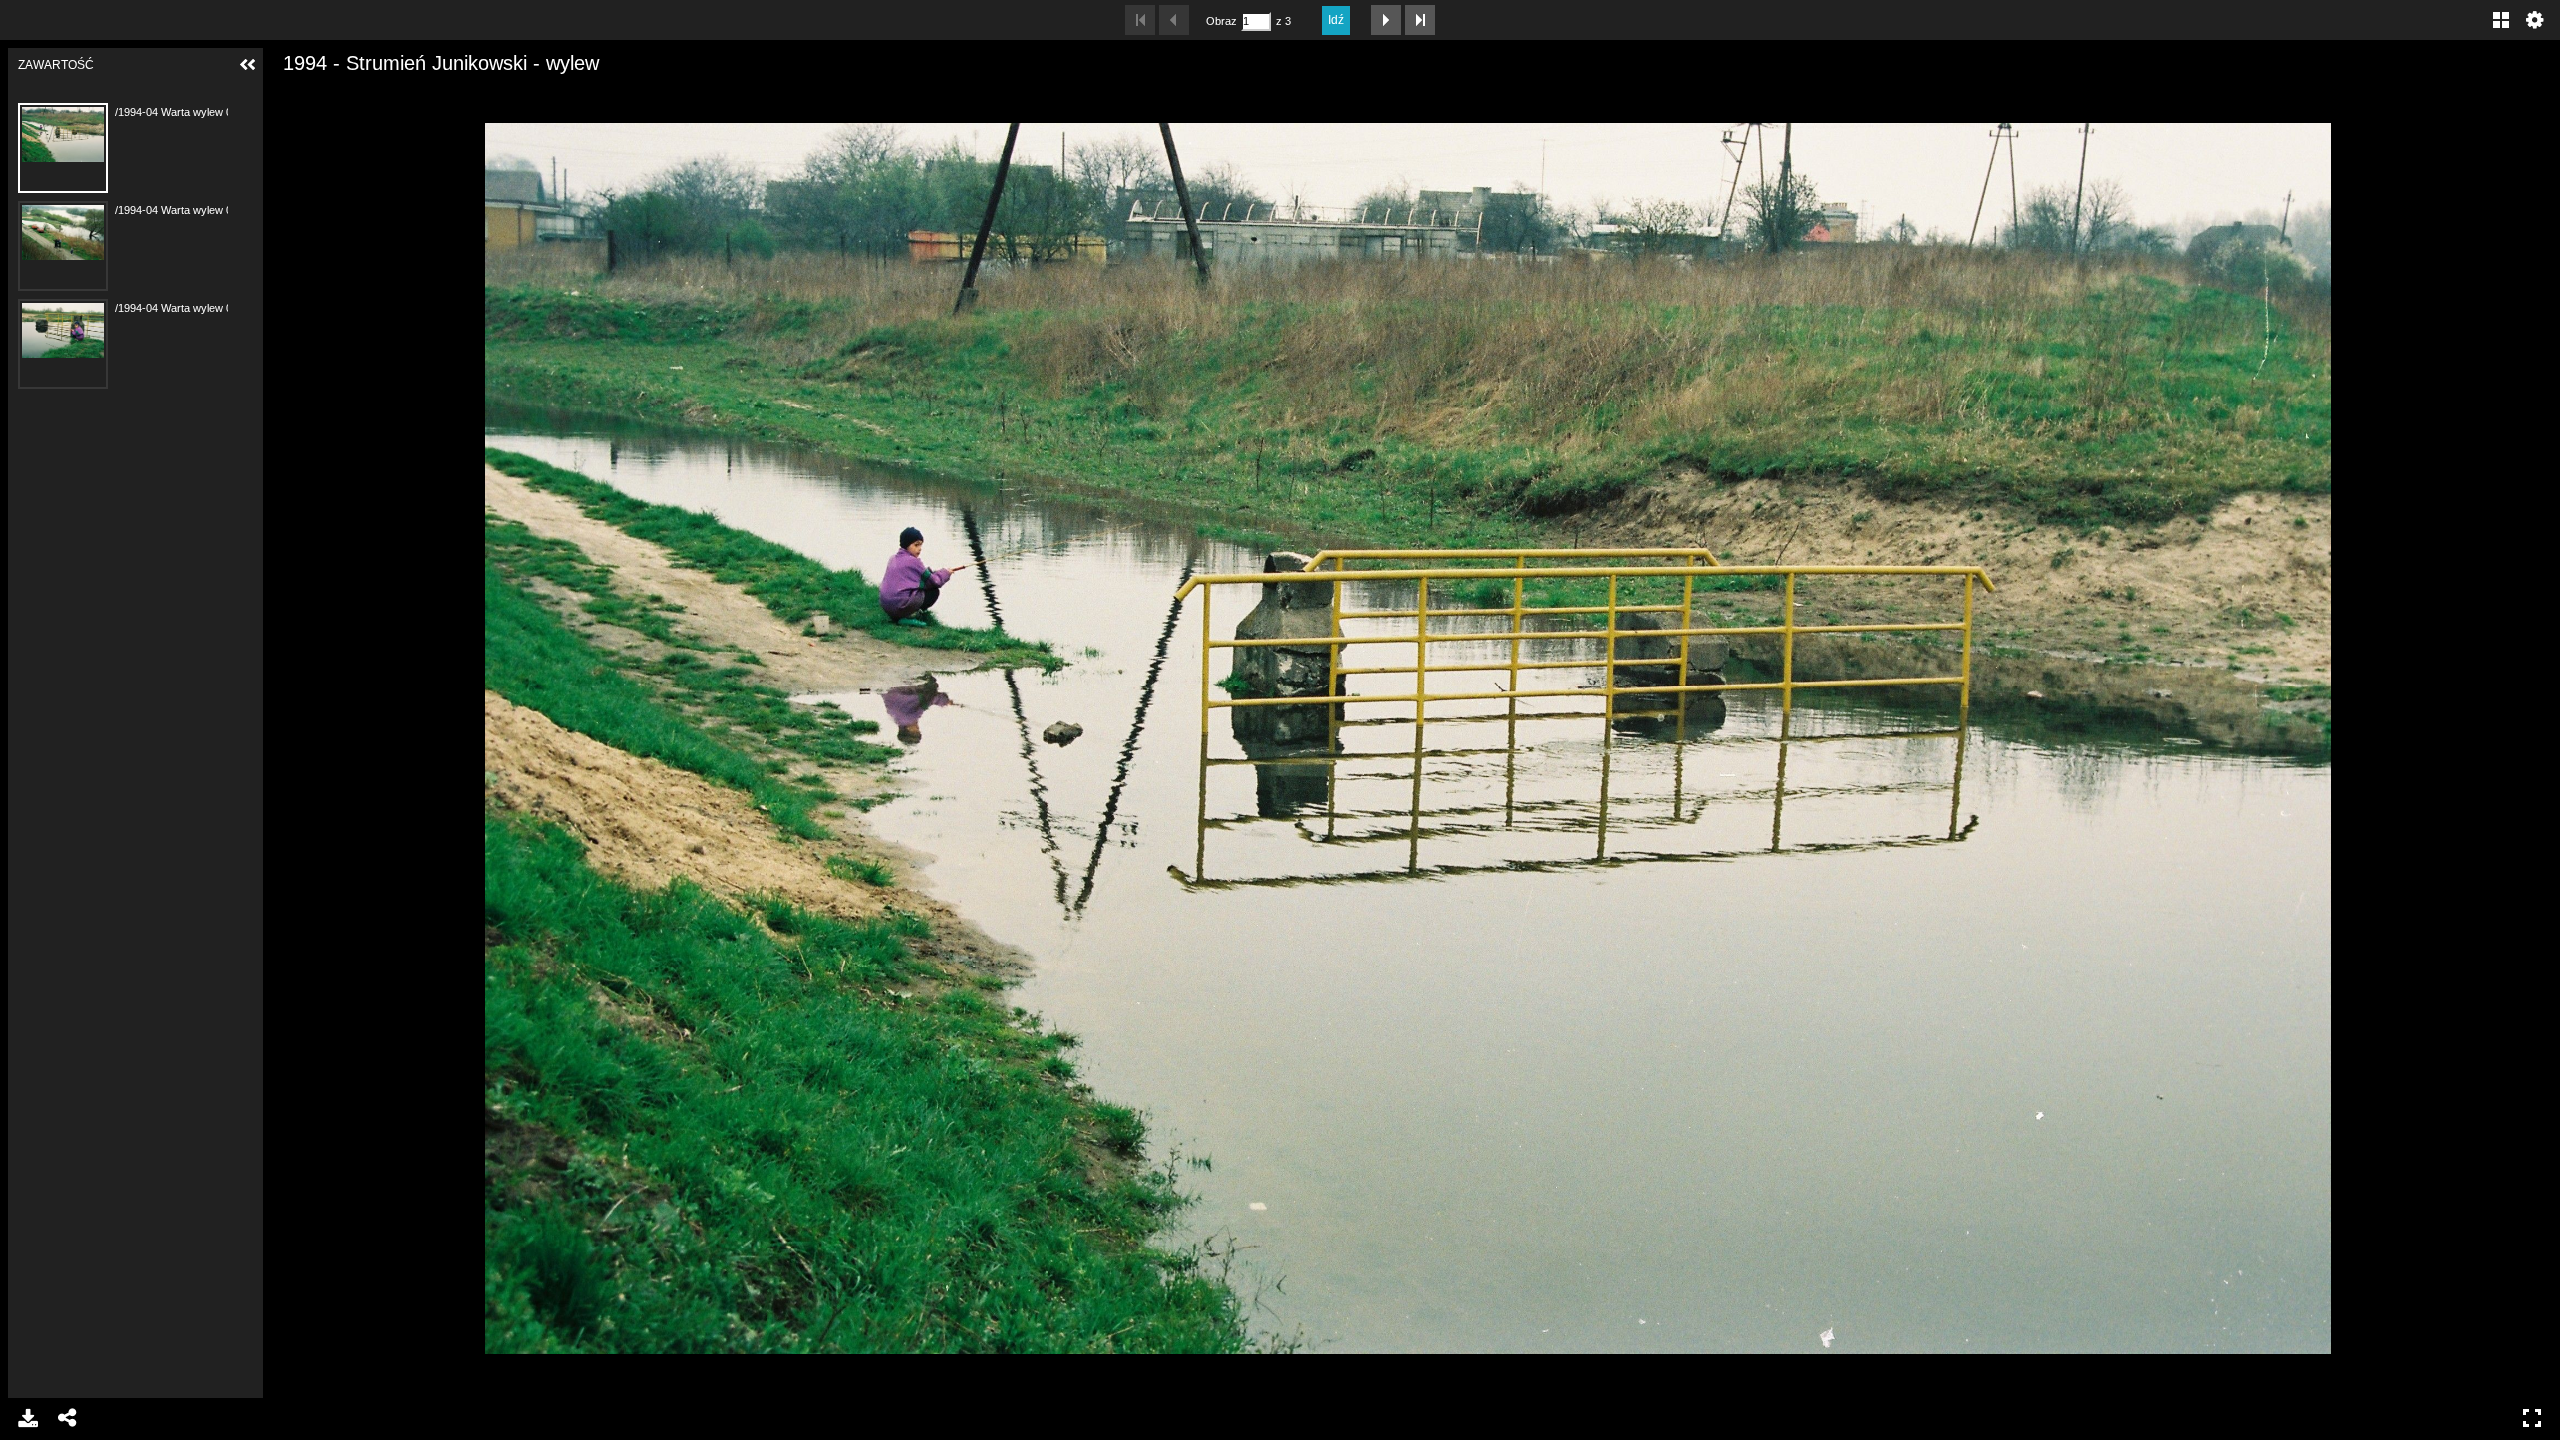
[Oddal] (322, 95)
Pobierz (28, 1418)
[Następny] (2529, 738)
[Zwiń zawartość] (248, 65)
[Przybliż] (288, 95)
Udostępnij (68, 1418)
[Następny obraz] (1386, 20)
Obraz (1221, 21)
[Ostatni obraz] (1420, 20)
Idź (1336, 20)
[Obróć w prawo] (356, 95)
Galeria (2501, 20)
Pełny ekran (2532, 1418)
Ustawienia (2535, 20)
